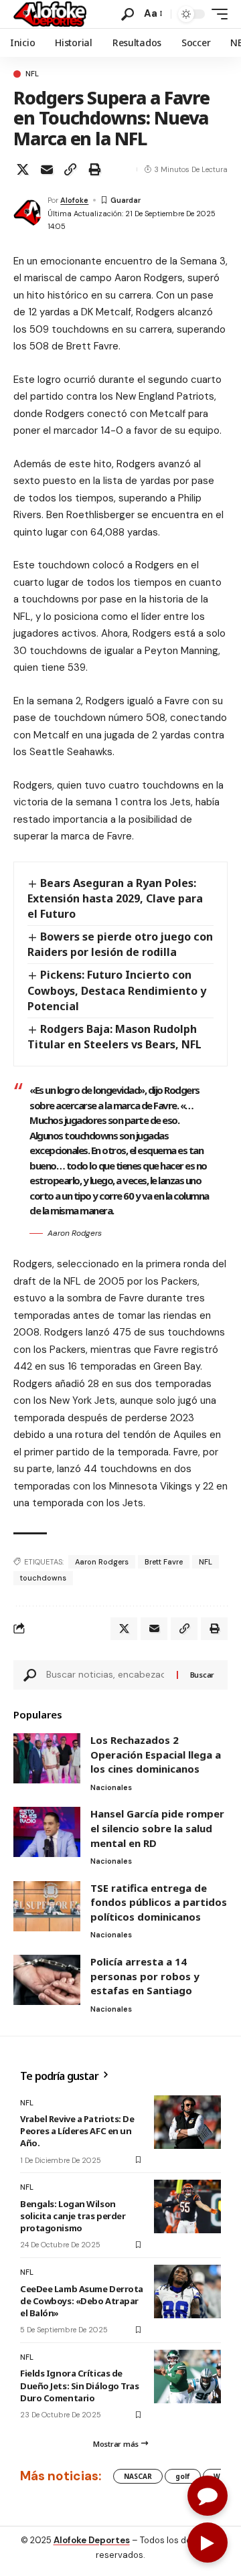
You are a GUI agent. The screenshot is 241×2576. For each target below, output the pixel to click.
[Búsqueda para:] (106, 1675)
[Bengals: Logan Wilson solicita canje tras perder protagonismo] (187, 2206)
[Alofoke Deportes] (50, 14)
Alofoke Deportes (92, 2540)
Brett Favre (164, 1562)
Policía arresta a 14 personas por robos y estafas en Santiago (145, 1976)
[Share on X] (23, 169)
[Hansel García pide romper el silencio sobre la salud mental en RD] (47, 1832)
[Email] (47, 169)
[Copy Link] (70, 169)
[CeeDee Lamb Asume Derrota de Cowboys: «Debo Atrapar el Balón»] (187, 2291)
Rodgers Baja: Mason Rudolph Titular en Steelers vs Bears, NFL (114, 1037)
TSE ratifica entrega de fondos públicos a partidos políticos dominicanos (159, 1902)
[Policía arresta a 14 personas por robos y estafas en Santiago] (47, 1980)
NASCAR (138, 2476)
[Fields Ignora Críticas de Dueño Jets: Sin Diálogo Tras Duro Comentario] (187, 2377)
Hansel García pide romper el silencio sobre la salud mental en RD (157, 1828)
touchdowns (43, 1578)
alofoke (74, 200)
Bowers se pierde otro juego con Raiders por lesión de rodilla (120, 944)
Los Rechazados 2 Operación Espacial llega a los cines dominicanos (156, 1754)
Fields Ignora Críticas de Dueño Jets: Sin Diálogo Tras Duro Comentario (80, 2385)
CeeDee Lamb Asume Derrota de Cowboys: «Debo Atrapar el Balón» (82, 2301)
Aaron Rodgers (102, 1562)
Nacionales (111, 1787)
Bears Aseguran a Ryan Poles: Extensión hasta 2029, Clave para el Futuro (115, 898)
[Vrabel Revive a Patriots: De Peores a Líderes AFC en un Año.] (187, 2122)
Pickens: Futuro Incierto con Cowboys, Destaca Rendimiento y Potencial (117, 990)
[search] (128, 14)
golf (183, 2476)
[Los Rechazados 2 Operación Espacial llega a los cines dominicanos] (47, 1758)
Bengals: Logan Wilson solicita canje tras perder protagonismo (73, 2216)
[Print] (94, 169)
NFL (32, 74)
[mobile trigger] (216, 14)
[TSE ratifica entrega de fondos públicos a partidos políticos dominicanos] (47, 1906)
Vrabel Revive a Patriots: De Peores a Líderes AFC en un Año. (77, 2131)
